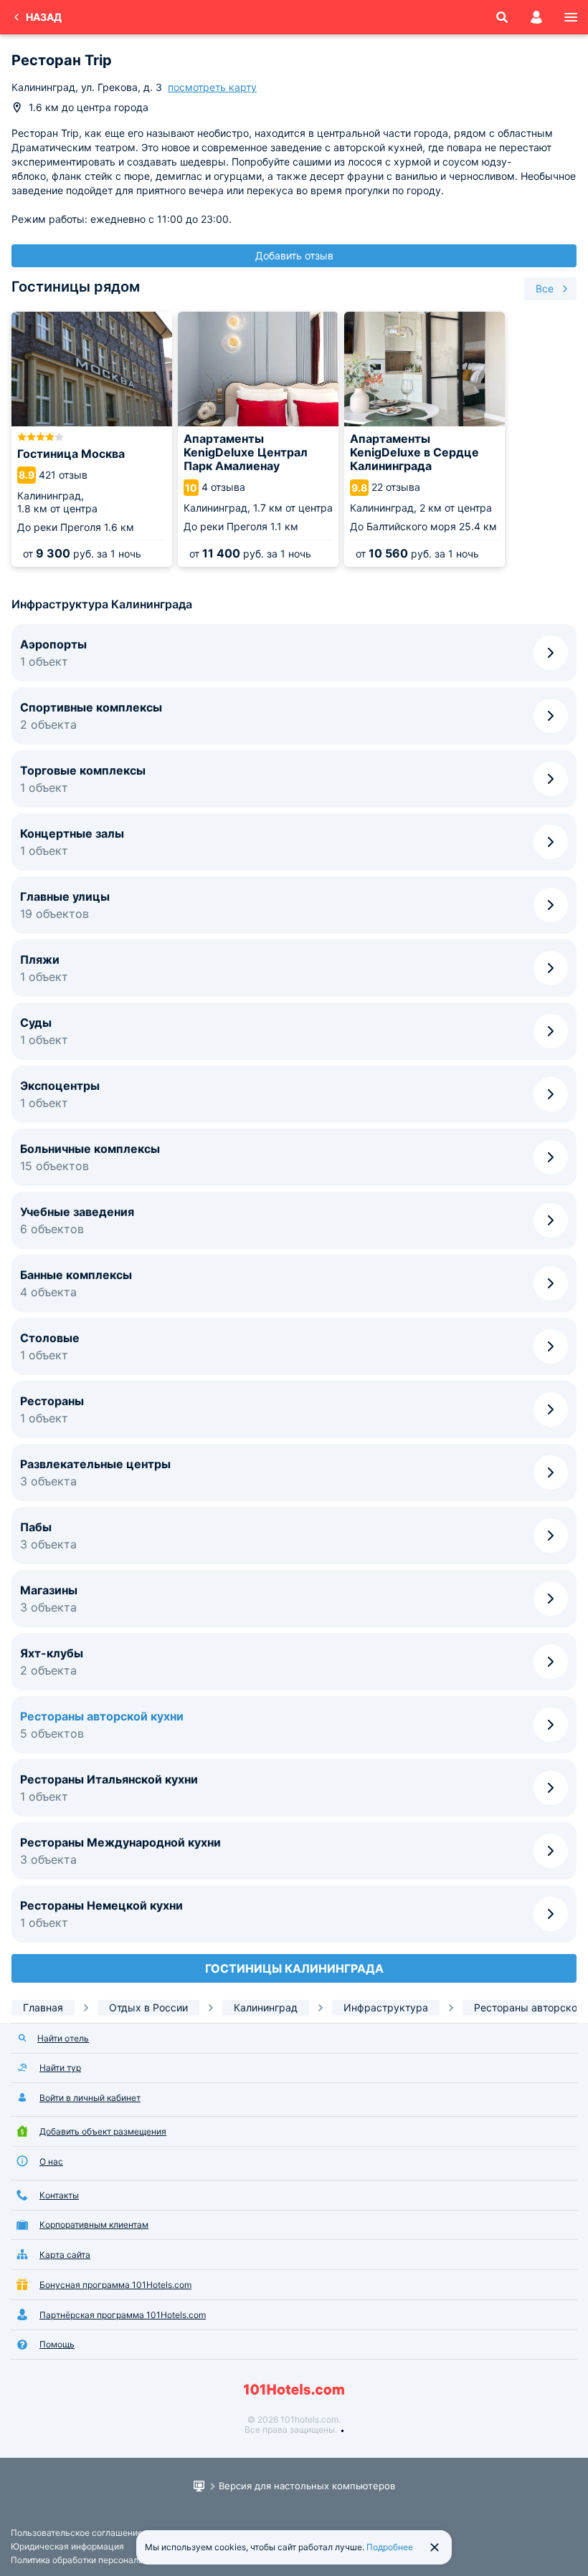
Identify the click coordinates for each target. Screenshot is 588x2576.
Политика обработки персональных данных (101, 2560)
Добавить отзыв (294, 255)
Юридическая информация (67, 2546)
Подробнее (390, 2547)
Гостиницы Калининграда (294, 1968)
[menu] (571, 17)
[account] (536, 17)
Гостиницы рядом (76, 287)
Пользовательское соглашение (77, 2533)
